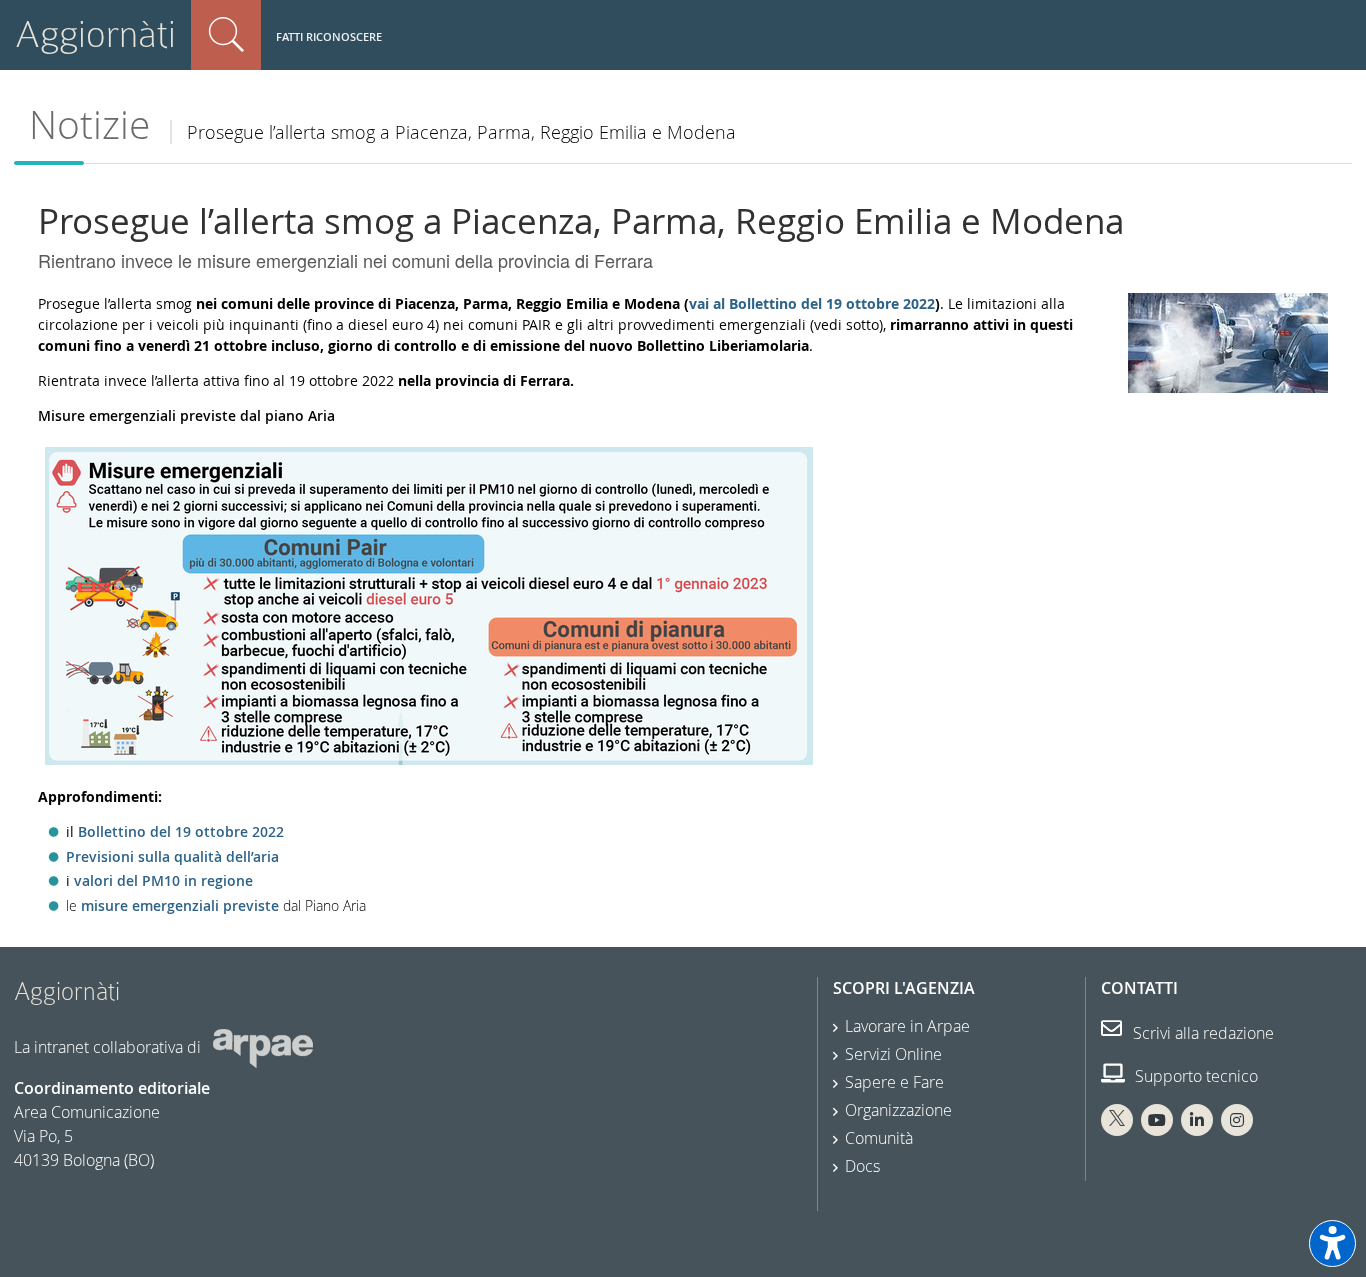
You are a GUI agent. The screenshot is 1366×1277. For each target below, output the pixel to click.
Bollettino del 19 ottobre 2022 (181, 831)
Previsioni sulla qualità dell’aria (172, 856)
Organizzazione (898, 1110)
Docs (862, 1166)
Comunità (879, 1138)
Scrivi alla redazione (1201, 1033)
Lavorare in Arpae (907, 1026)
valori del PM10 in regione (163, 880)
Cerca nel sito (226, 35)
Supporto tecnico (1194, 1076)
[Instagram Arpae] (1237, 1120)
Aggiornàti (95, 34)
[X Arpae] (1117, 1120)
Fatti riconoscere (329, 36)
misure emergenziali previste (180, 905)
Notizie (89, 124)
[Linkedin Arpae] (1197, 1120)
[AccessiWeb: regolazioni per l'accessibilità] (1332, 1243)
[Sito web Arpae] (263, 1047)
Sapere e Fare (894, 1082)
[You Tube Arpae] (1157, 1120)
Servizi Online (893, 1054)
